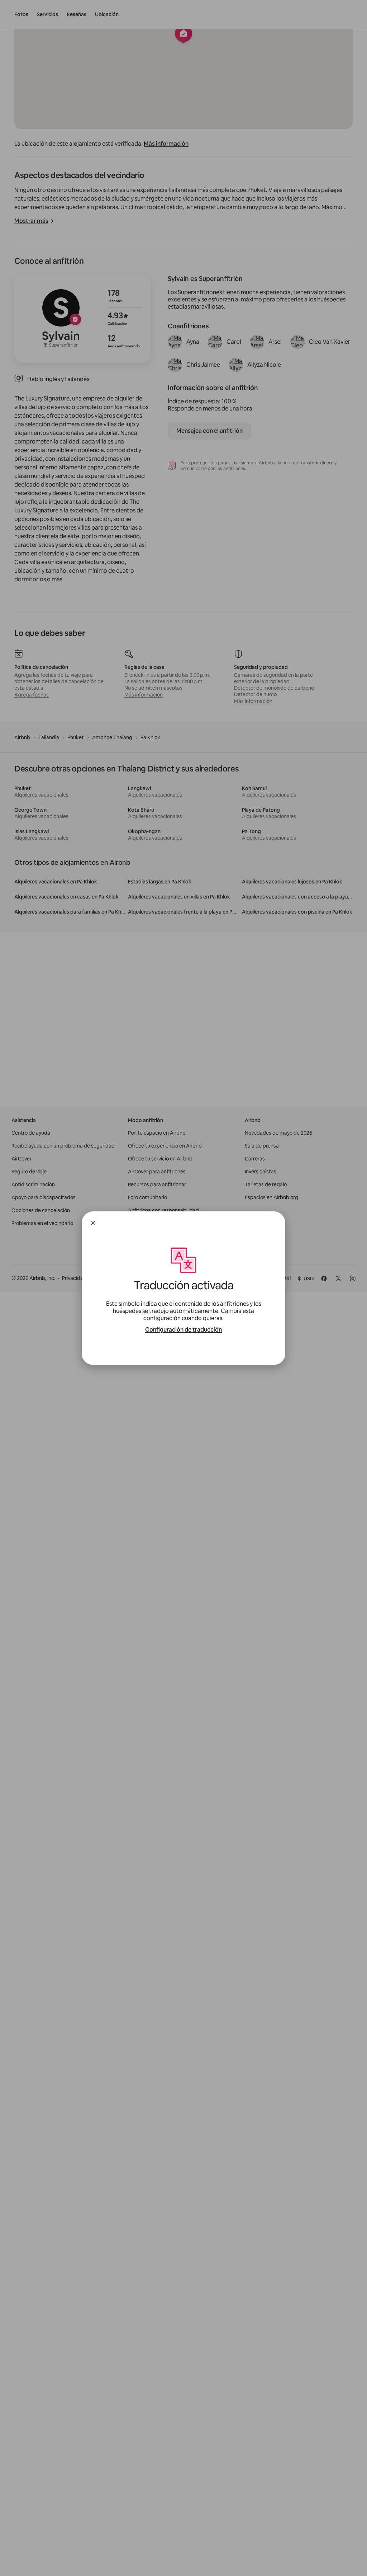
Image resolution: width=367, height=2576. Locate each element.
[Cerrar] (93, 1223)
